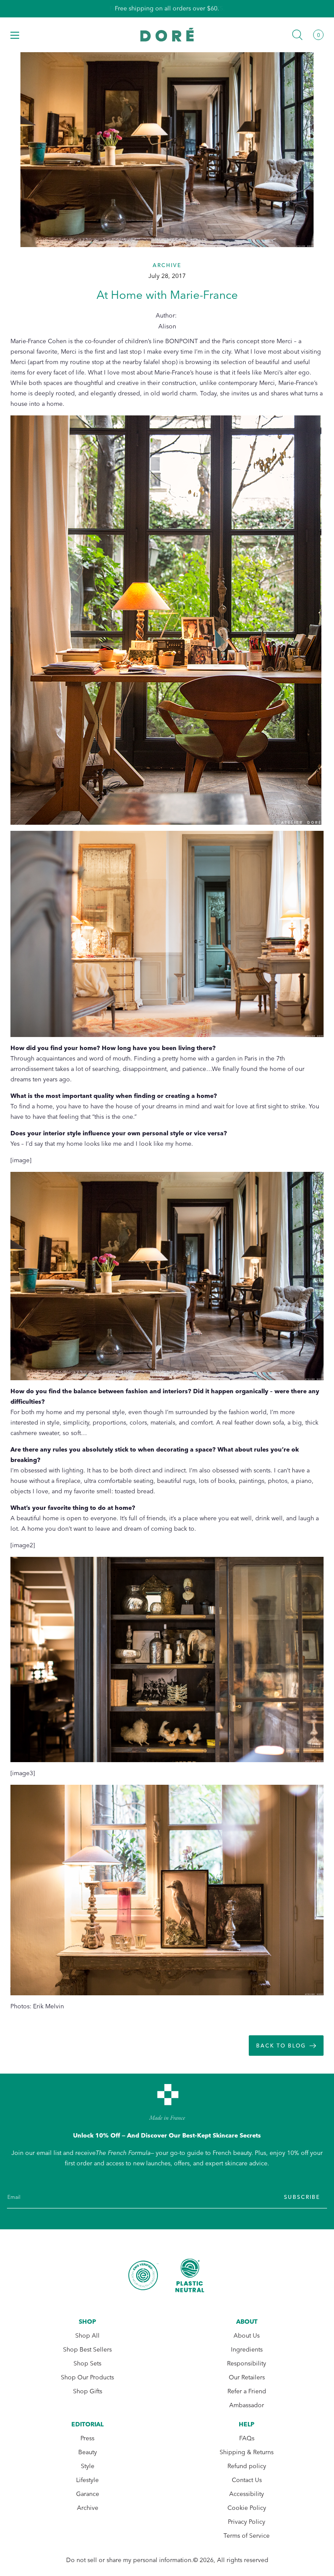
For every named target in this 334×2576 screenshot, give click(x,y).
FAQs (247, 2438)
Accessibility (247, 2494)
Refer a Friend (247, 2391)
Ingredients (247, 2350)
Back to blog (281, 2046)
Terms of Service (247, 2536)
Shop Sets (87, 2364)
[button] (15, 35)
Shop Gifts (88, 2391)
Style (88, 2466)
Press (87, 2438)
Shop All (87, 2336)
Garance (88, 2494)
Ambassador (247, 2405)
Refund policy (247, 2466)
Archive (88, 2508)
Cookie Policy (247, 2508)
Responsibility (247, 2364)
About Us (247, 2336)
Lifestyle (87, 2480)
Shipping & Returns (247, 2452)
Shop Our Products (87, 2377)
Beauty (88, 2452)
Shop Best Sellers (87, 2350)
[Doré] (167, 35)
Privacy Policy (247, 2522)
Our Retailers (247, 2377)
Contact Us (247, 2480)
